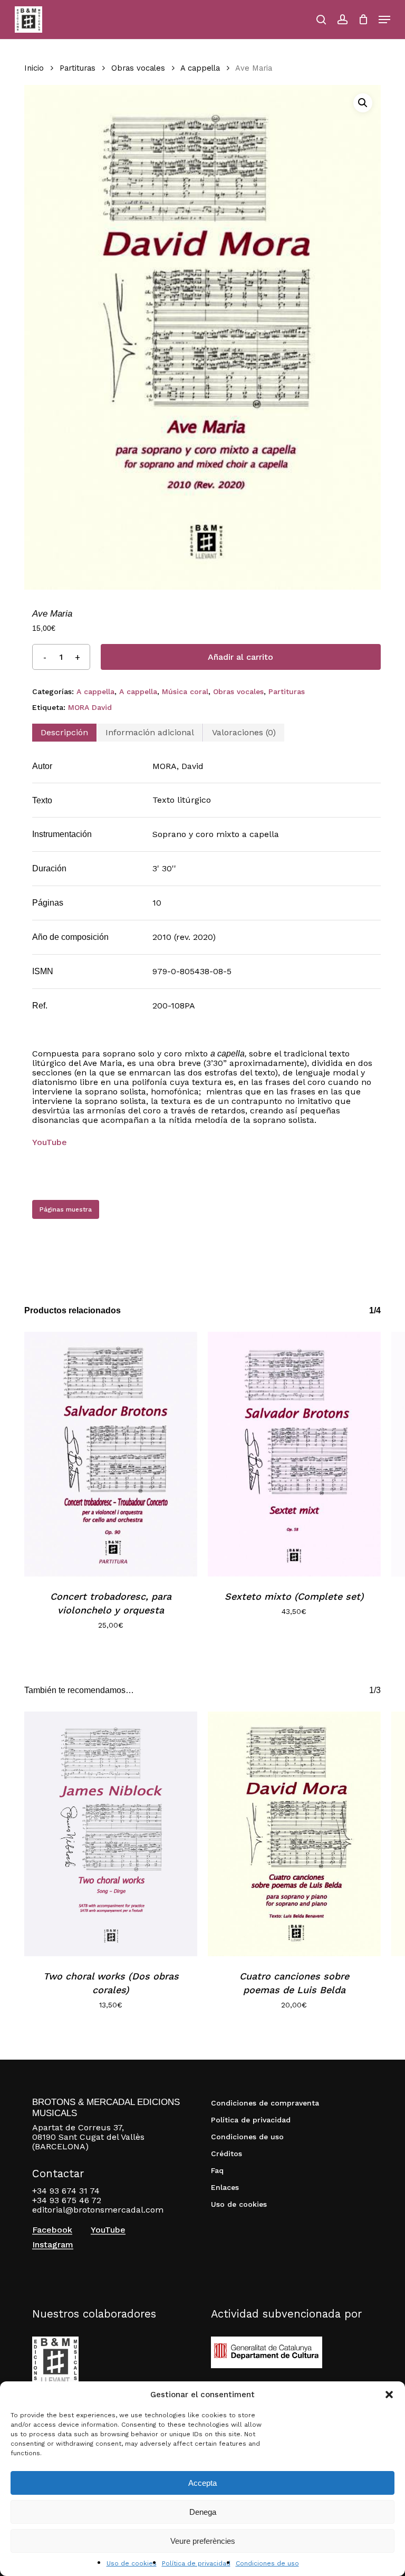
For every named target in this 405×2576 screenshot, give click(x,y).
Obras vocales (138, 68)
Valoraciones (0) (244, 732)
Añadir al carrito (240, 657)
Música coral (185, 691)
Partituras (78, 68)
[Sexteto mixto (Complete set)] (294, 1454)
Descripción (64, 732)
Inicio (34, 68)
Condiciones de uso (267, 2563)
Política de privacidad (196, 2563)
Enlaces (225, 2187)
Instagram (53, 2245)
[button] (389, 2395)
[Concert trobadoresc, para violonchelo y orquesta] (111, 1454)
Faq (217, 2170)
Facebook (52, 2230)
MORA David (90, 707)
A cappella (200, 68)
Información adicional (150, 732)
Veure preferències (203, 2541)
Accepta (202, 2483)
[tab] (64, 733)
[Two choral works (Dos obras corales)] (111, 1834)
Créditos (226, 2154)
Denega (203, 2512)
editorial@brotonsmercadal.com (98, 2210)
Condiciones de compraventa (265, 2103)
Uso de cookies (132, 2563)
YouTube (108, 2230)
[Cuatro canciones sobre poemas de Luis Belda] (294, 1834)
